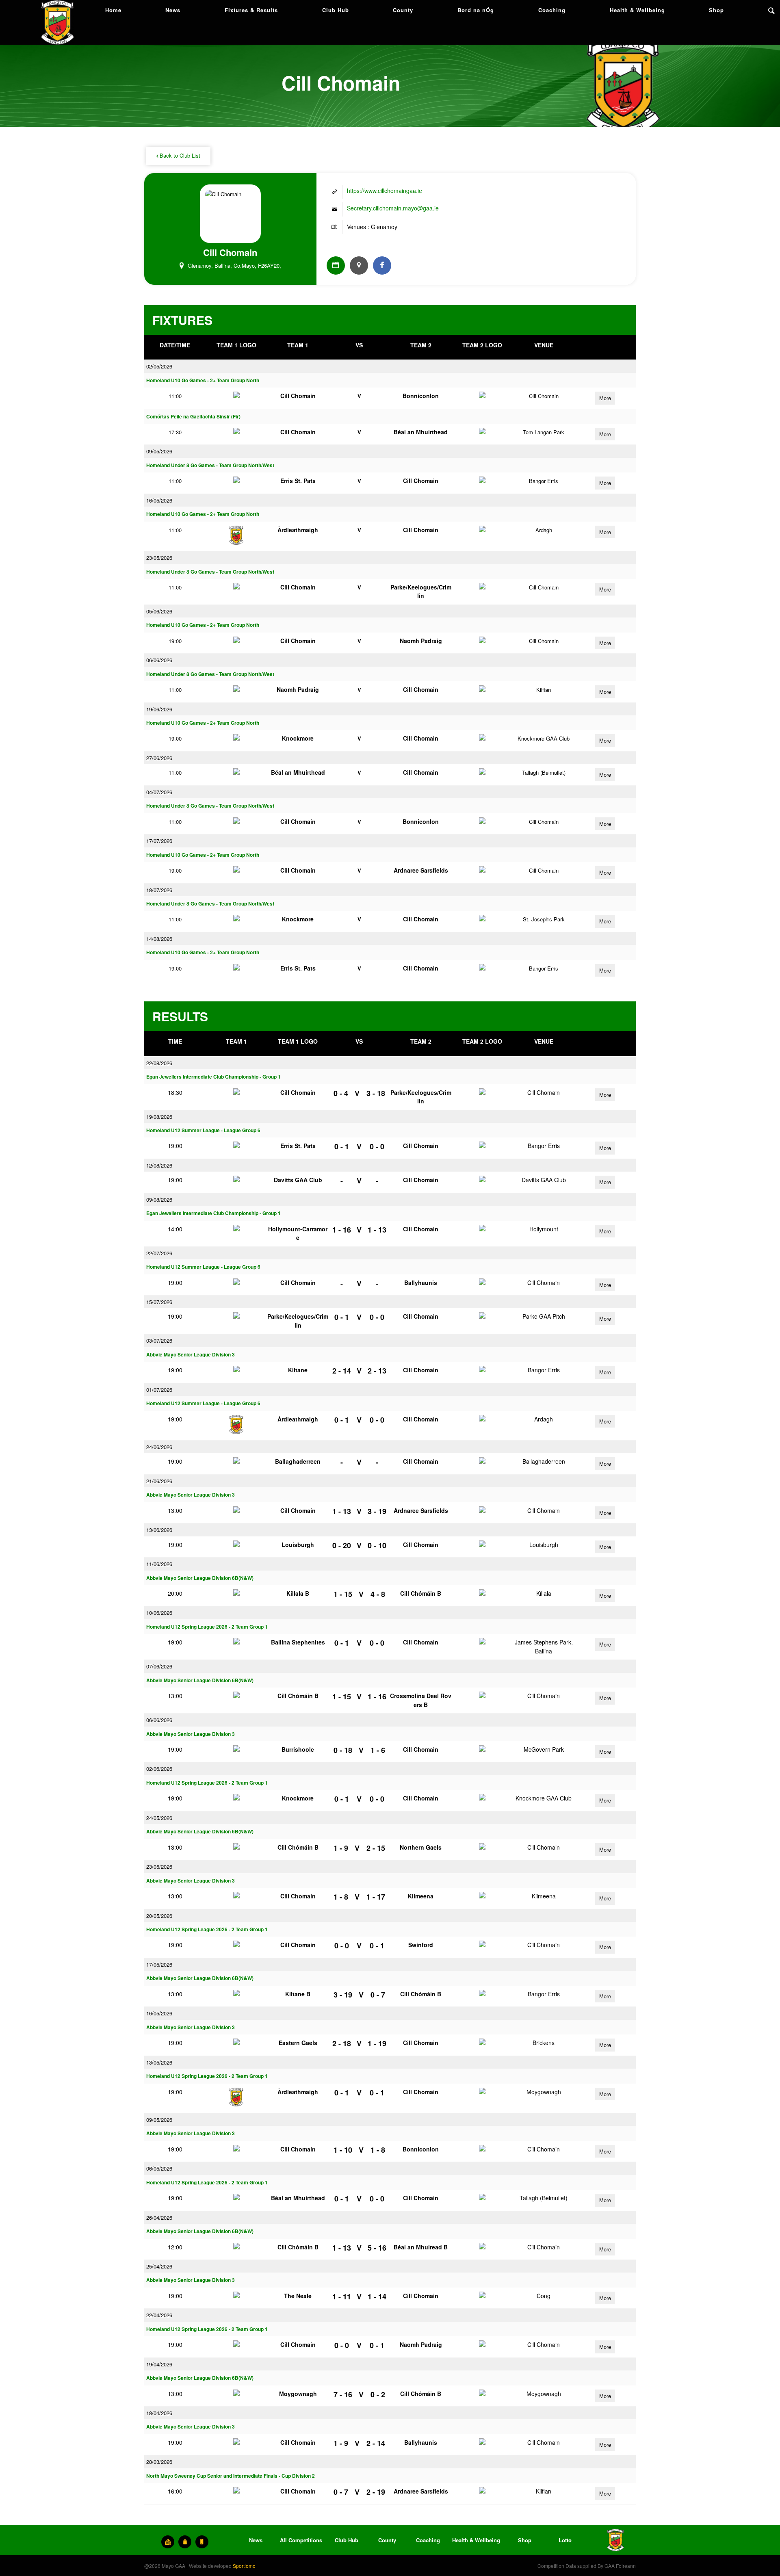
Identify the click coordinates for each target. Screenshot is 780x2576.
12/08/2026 (159, 1165)
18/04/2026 (159, 2413)
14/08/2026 (159, 939)
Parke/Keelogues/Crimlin (421, 591)
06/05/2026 (159, 2168)
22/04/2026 (159, 2315)
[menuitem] (113, 10)
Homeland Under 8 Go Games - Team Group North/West (210, 465)
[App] (202, 2542)
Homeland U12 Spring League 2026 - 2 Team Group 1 (207, 1627)
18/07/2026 (159, 890)
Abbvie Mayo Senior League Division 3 (191, 1355)
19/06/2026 (159, 709)
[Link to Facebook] (382, 265)
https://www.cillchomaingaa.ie (385, 191)
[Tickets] (168, 2542)
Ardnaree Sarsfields (421, 870)
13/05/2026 (159, 2062)
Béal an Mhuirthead (421, 432)
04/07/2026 (159, 792)
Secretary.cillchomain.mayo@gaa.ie (393, 208)
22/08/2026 (159, 1063)
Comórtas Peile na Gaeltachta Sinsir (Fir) (193, 417)
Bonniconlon (421, 396)
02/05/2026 (159, 366)
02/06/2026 (159, 1769)
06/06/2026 (159, 660)
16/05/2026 (159, 500)
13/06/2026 (159, 1530)
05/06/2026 (159, 611)
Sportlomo (244, 2566)
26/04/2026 (159, 2217)
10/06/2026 (159, 1613)
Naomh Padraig (421, 641)
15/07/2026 (159, 1302)
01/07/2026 (159, 1390)
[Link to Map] (359, 265)
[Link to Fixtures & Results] (336, 265)
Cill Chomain (298, 396)
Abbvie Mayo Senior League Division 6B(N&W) (200, 1578)
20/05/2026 (159, 1916)
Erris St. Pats (298, 481)
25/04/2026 (159, 2266)
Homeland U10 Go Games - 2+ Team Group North (203, 380)
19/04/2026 (159, 2364)
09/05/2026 (159, 451)
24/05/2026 (159, 1818)
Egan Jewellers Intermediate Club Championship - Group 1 (213, 1077)
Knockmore (298, 738)
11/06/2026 (159, 1564)
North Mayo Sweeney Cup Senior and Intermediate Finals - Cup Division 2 (231, 2476)
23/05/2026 (159, 558)
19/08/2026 (159, 1117)
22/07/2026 (159, 1253)
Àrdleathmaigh (298, 530)
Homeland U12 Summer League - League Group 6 (203, 1130)
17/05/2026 (159, 1964)
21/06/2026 (159, 1481)
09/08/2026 (159, 1199)
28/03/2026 (159, 2462)
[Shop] (185, 2542)
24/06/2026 (159, 1447)
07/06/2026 (159, 1666)
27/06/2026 (159, 758)
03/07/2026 (159, 1340)
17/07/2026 (159, 841)
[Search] (771, 10)
